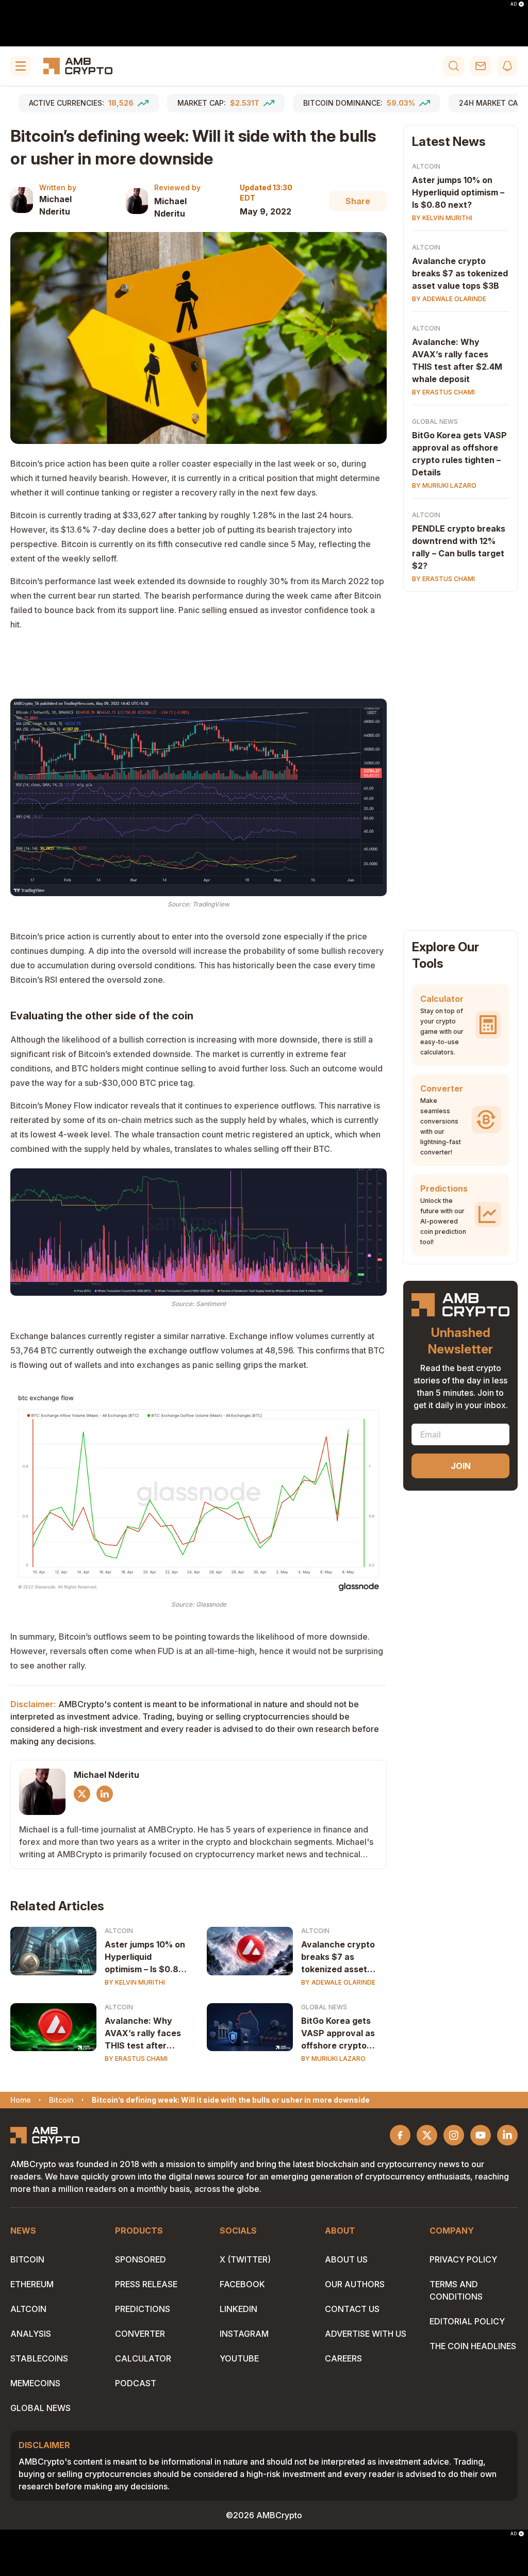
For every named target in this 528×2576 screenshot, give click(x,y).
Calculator (143, 2358)
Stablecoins (39, 2358)
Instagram (244, 2334)
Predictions (143, 2309)
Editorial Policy (467, 2321)
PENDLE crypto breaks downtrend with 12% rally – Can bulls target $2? (459, 547)
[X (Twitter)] (82, 1794)
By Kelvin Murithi (135, 1982)
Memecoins (35, 2383)
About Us (346, 2259)
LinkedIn (238, 2309)
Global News (324, 2007)
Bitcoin (27, 2259)
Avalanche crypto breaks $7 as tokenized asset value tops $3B (338, 1957)
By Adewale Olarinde (338, 1982)
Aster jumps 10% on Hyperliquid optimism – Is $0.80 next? (145, 1957)
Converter (140, 2334)
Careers (343, 2358)
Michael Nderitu (55, 205)
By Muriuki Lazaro (333, 2059)
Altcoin (119, 1931)
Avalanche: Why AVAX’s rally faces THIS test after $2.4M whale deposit (143, 2034)
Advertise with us (366, 2334)
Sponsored (141, 2259)
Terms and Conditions (456, 2290)
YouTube (239, 2358)
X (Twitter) (245, 2259)
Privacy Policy (463, 2259)
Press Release (146, 2284)
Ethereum (32, 2284)
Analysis (31, 2334)
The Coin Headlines (473, 2346)
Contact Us (352, 2309)
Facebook (242, 2284)
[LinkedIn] (105, 1794)
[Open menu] (21, 66)
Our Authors (355, 2284)
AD (514, 4)
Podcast (136, 2383)
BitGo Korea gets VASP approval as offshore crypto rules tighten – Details (338, 2034)
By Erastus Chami (136, 2059)
